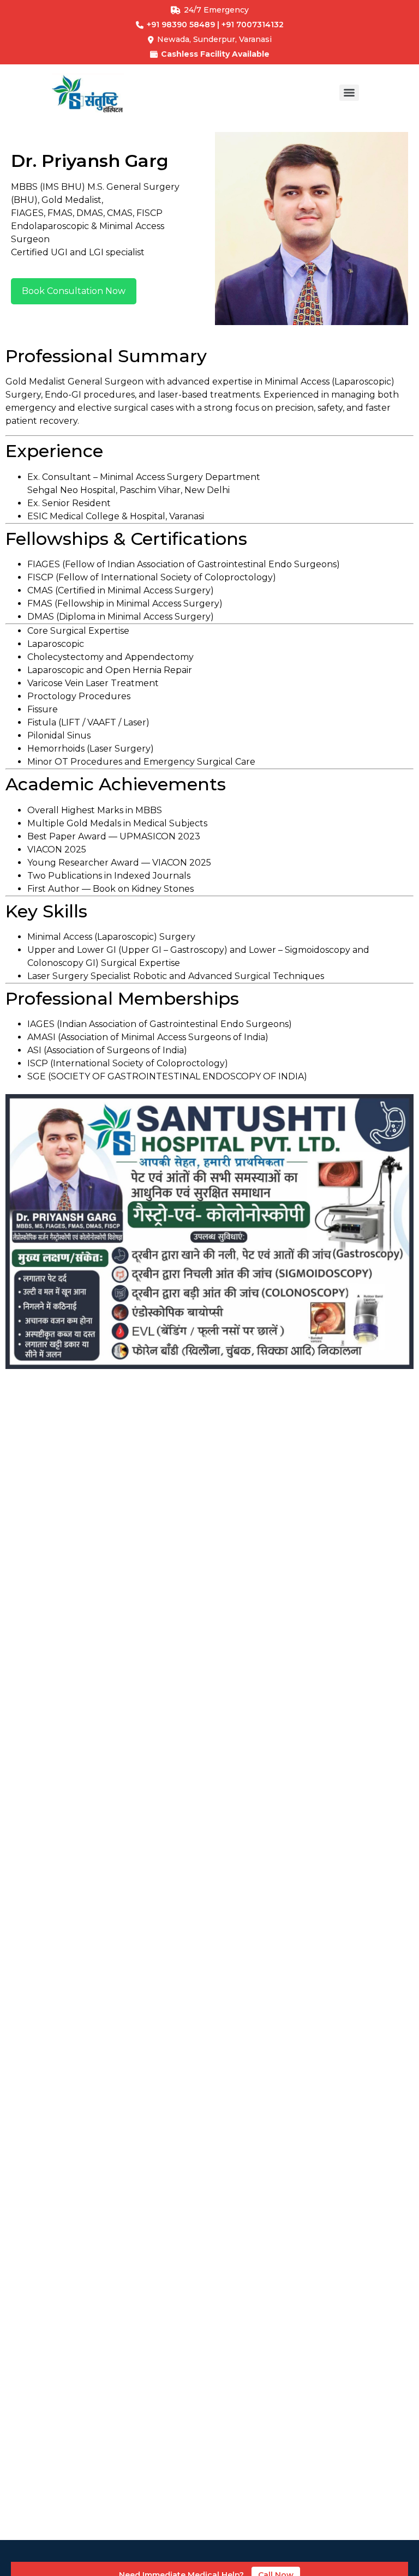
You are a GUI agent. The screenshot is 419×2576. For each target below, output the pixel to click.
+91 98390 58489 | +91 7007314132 (215, 25)
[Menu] (349, 93)
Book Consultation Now (74, 291)
